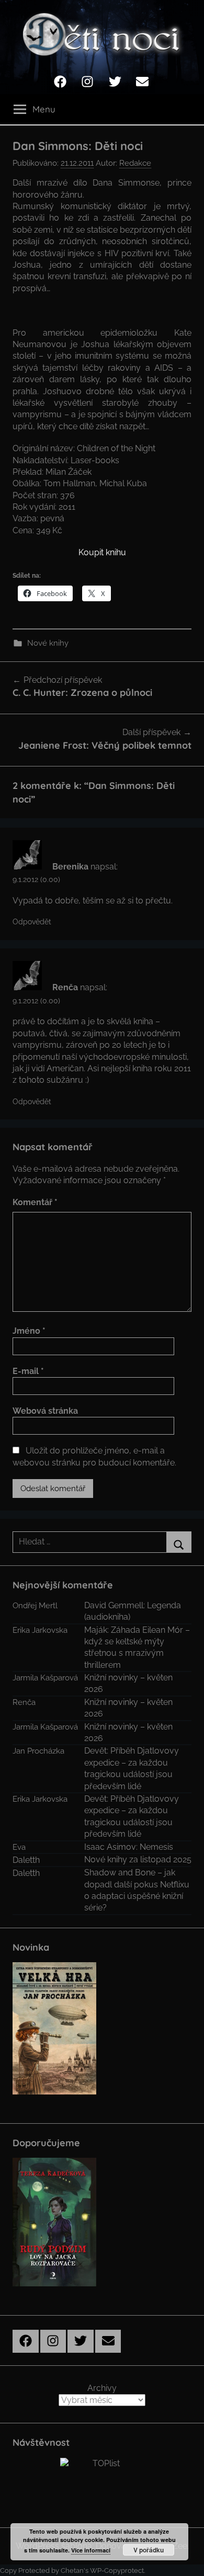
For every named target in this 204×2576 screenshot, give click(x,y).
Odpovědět (32, 922)
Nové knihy (48, 643)
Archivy (102, 2388)
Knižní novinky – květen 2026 (128, 1683)
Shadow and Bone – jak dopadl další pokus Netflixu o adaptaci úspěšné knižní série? (137, 1890)
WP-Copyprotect (117, 2571)
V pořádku (149, 2550)
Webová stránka (45, 1411)
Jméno (29, 1331)
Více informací (91, 2550)
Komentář (35, 1202)
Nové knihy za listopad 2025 (138, 1859)
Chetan (72, 2571)
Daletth (26, 1860)
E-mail (28, 1371)
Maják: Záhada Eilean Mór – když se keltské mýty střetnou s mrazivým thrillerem (137, 1647)
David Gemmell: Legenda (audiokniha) (133, 1611)
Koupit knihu (102, 552)
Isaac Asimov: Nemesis (129, 1847)
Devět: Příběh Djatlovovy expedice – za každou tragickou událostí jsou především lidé (132, 1768)
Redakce (135, 163)
